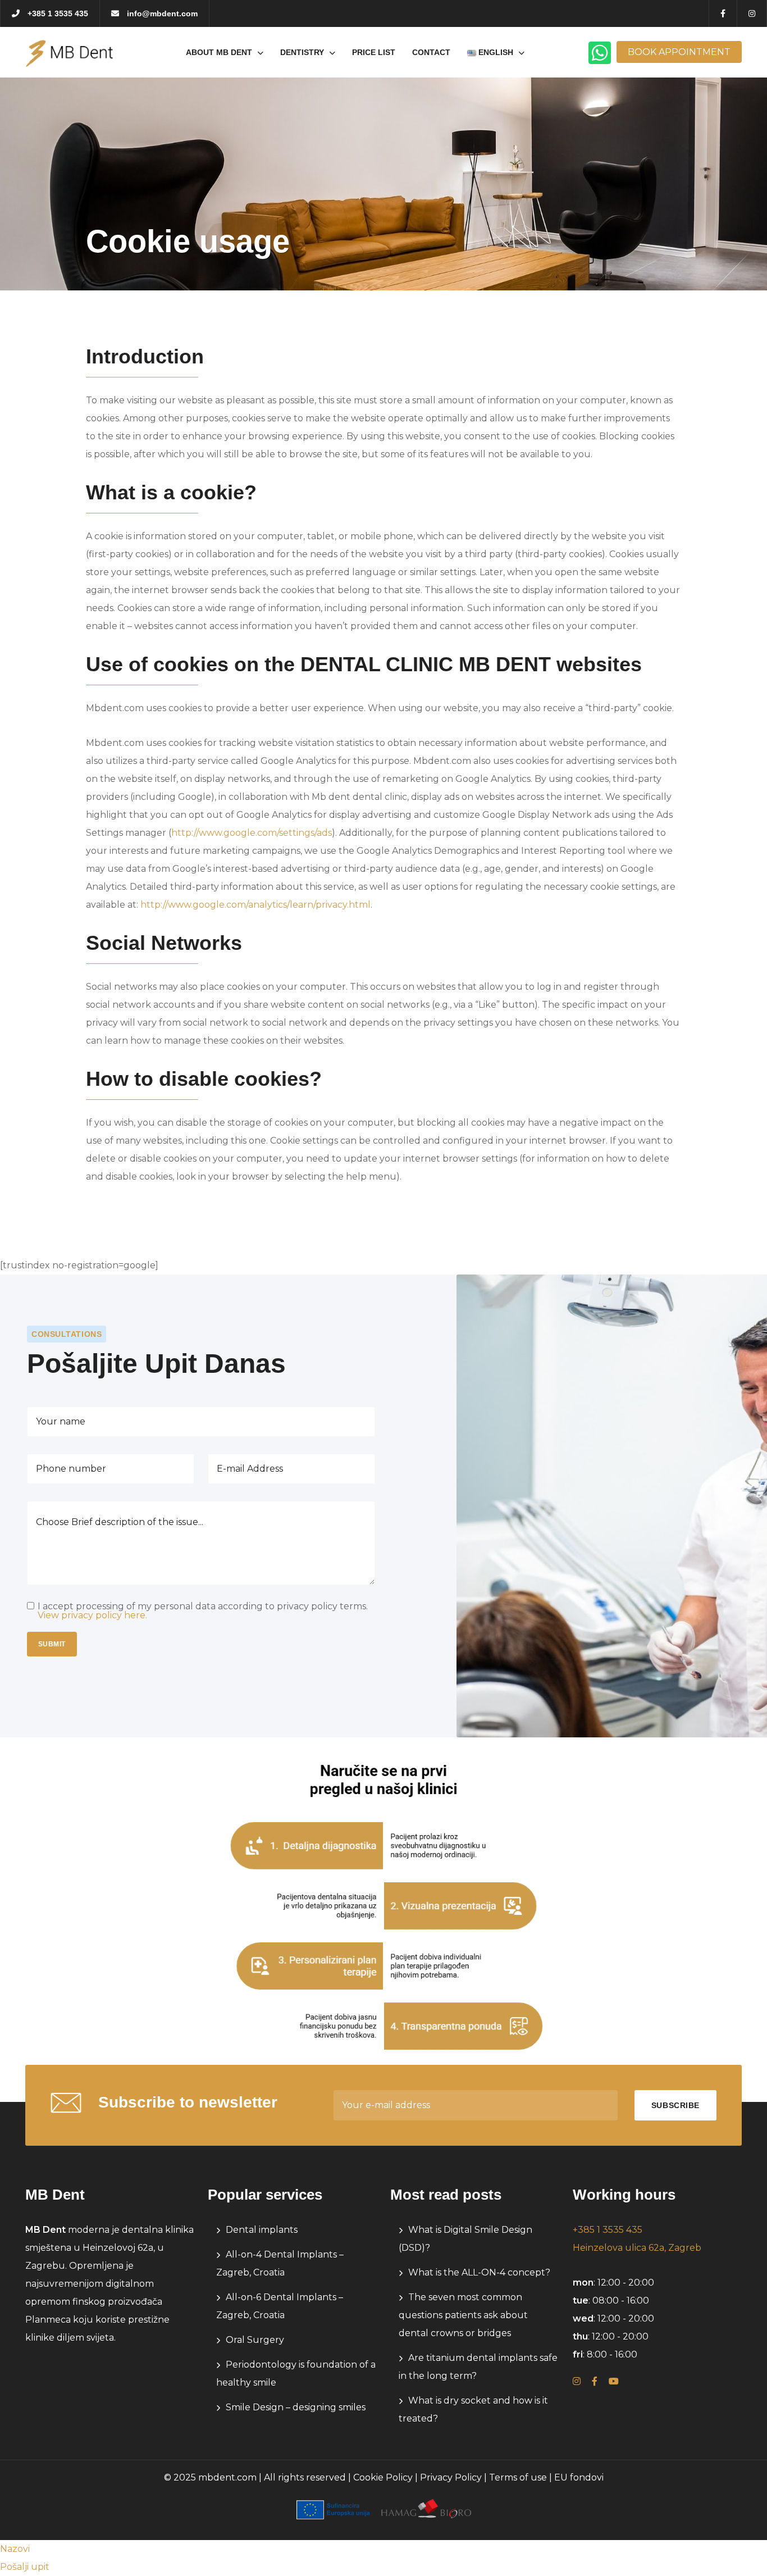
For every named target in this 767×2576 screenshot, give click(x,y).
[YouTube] (614, 2381)
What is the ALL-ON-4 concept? (479, 2272)
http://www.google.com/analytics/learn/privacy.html (255, 905)
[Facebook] (595, 2381)
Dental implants (262, 2230)
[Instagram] (577, 2381)
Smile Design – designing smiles (296, 2407)
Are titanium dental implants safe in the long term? (478, 2367)
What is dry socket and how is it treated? (473, 2409)
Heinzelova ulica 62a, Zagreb (637, 2248)
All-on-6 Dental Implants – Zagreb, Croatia (280, 2306)
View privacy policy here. (92, 1615)
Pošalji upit (25, 2567)
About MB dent (219, 52)
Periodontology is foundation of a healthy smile (296, 2374)
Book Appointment (679, 52)
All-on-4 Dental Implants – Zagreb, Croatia (280, 2263)
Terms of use (518, 2477)
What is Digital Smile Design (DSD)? (465, 2239)
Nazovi (15, 2549)
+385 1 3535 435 (57, 13)
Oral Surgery (255, 2340)
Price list (374, 52)
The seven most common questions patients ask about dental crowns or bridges (463, 2315)
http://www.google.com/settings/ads (252, 833)
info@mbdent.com (161, 13)
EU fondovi (579, 2477)
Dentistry (302, 52)
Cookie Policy (383, 2477)
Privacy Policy (451, 2477)
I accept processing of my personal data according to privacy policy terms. (203, 1611)
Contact (431, 52)
